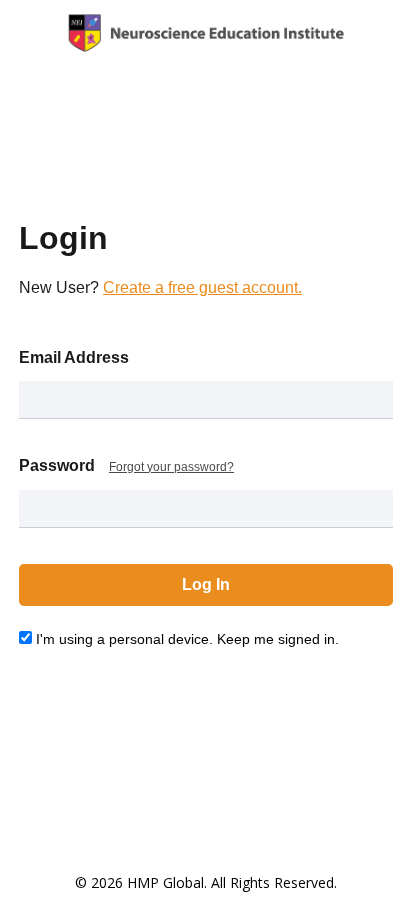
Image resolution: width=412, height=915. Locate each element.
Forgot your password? (171, 467)
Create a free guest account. (202, 287)
